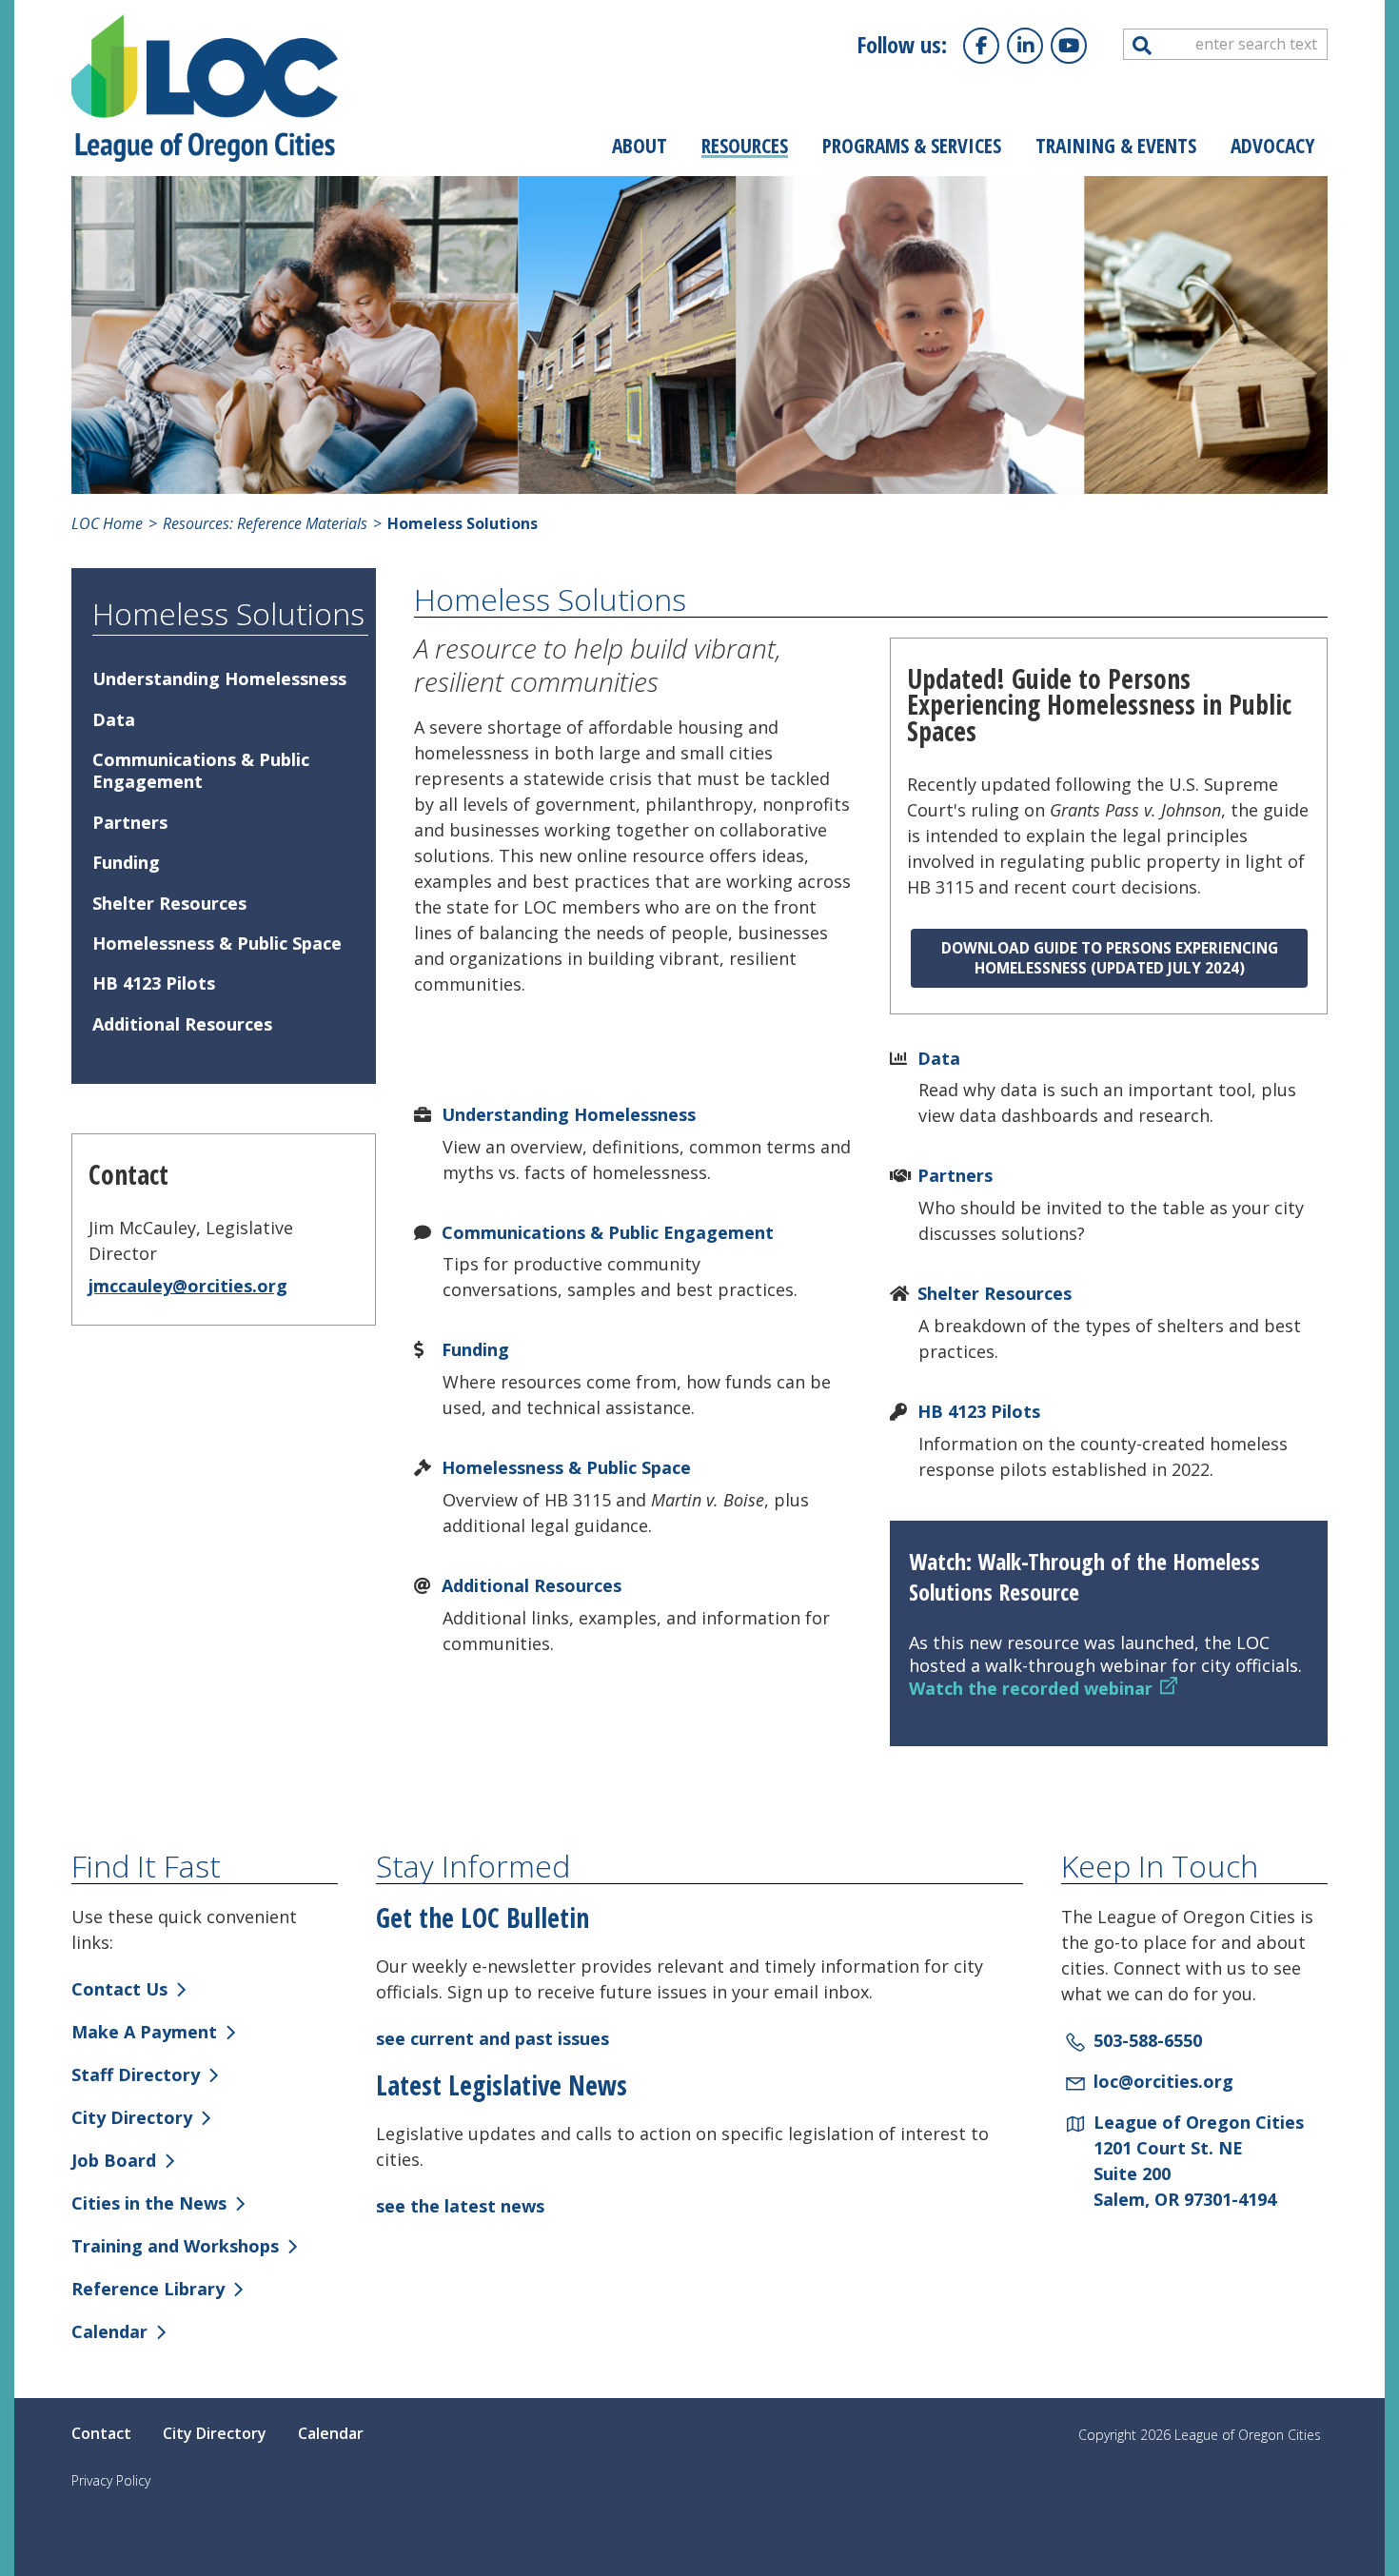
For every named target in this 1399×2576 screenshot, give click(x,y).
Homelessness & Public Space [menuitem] (217, 943)
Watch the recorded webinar (1031, 1688)
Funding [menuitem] (126, 862)
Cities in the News (149, 2203)
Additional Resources (532, 1585)
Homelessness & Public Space (566, 1467)
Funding (475, 1349)
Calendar (109, 2331)
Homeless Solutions (228, 613)
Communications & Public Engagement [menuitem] (201, 770)
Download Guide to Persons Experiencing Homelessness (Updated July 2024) (1110, 958)
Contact (101, 2433)
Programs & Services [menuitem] (912, 145)
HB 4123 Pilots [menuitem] (154, 983)
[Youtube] (1069, 46)
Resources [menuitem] (745, 145)
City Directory (132, 2117)
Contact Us (119, 1989)
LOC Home (107, 523)
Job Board (114, 2160)
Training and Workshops (175, 2246)
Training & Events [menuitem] (1116, 145)
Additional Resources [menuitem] (182, 1024)
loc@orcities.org (1163, 2081)
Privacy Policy (111, 2480)
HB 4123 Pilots (979, 1411)
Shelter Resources (995, 1293)
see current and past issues (493, 2038)
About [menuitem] (640, 145)
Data (939, 1058)
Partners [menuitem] (130, 822)
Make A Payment (144, 2032)
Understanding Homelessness (569, 1114)
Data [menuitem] (114, 719)
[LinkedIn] (1025, 46)
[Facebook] (981, 46)
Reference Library (148, 2289)
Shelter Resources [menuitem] (169, 903)
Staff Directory (136, 2075)
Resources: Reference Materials (263, 523)
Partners (955, 1175)
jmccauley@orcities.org (188, 1286)
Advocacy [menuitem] (1273, 145)
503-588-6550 (1148, 2040)
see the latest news (460, 2206)
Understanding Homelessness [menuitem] (219, 678)
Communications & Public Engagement (608, 1232)
